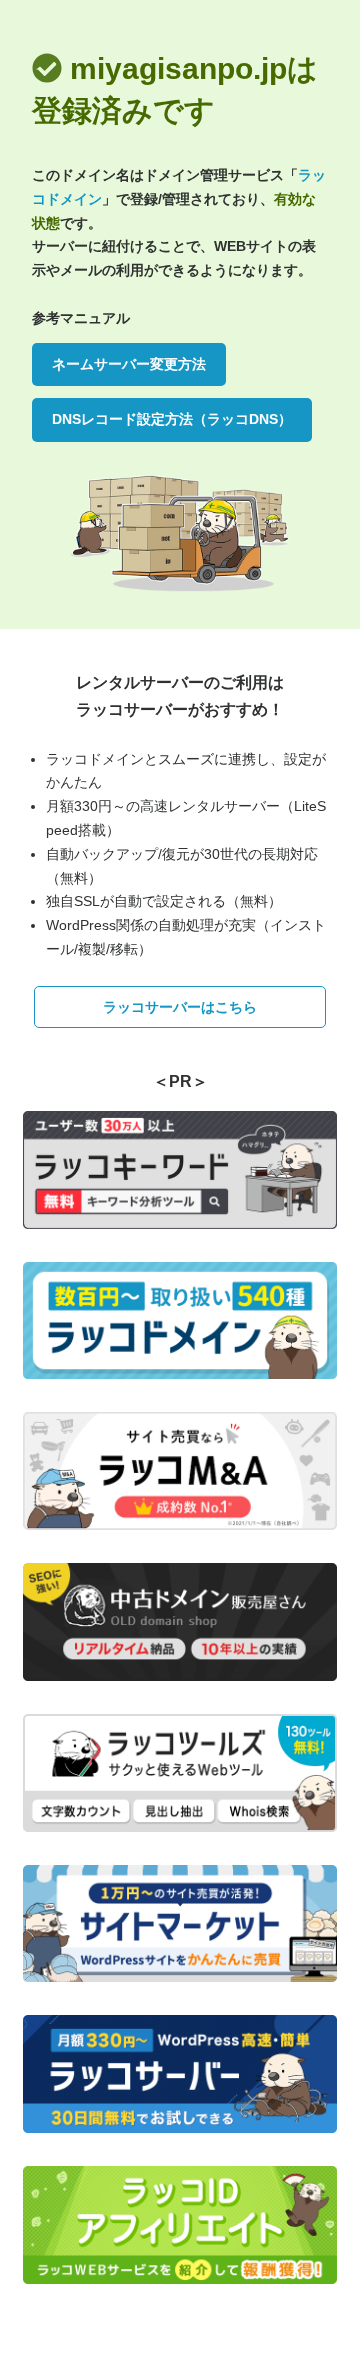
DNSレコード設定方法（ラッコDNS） (172, 419)
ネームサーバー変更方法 (129, 364)
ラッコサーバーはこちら (180, 1007)
